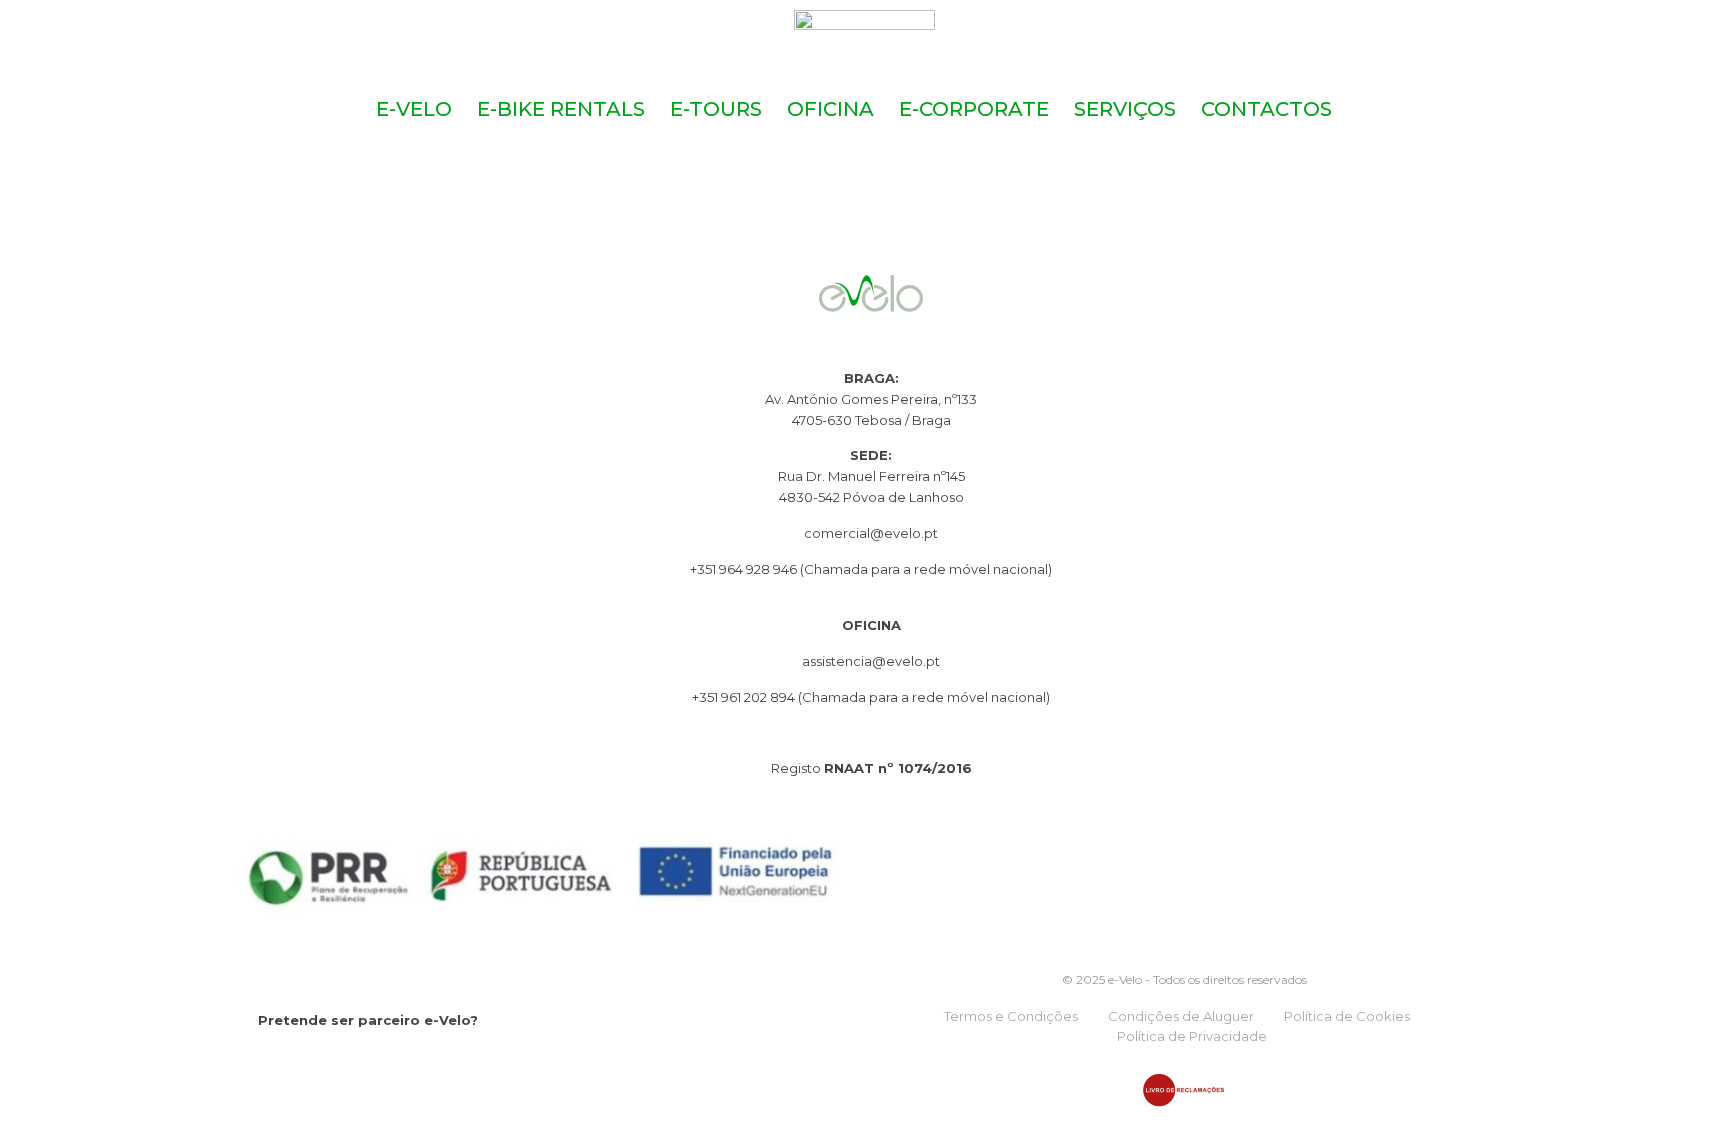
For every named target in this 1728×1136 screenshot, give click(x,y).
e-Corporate (974, 109)
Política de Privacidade (1192, 1036)
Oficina (830, 109)
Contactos (1266, 109)
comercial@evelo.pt (871, 533)
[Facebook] (270, 1063)
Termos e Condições (1011, 1016)
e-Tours (716, 109)
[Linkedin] (350, 1063)
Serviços (1125, 109)
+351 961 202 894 (745, 697)
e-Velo (414, 109)
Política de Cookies (1347, 1016)
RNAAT (849, 768)
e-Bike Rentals (561, 109)
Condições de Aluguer (1181, 1016)
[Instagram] (310, 1063)
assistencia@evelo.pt (871, 661)
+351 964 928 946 (743, 569)
